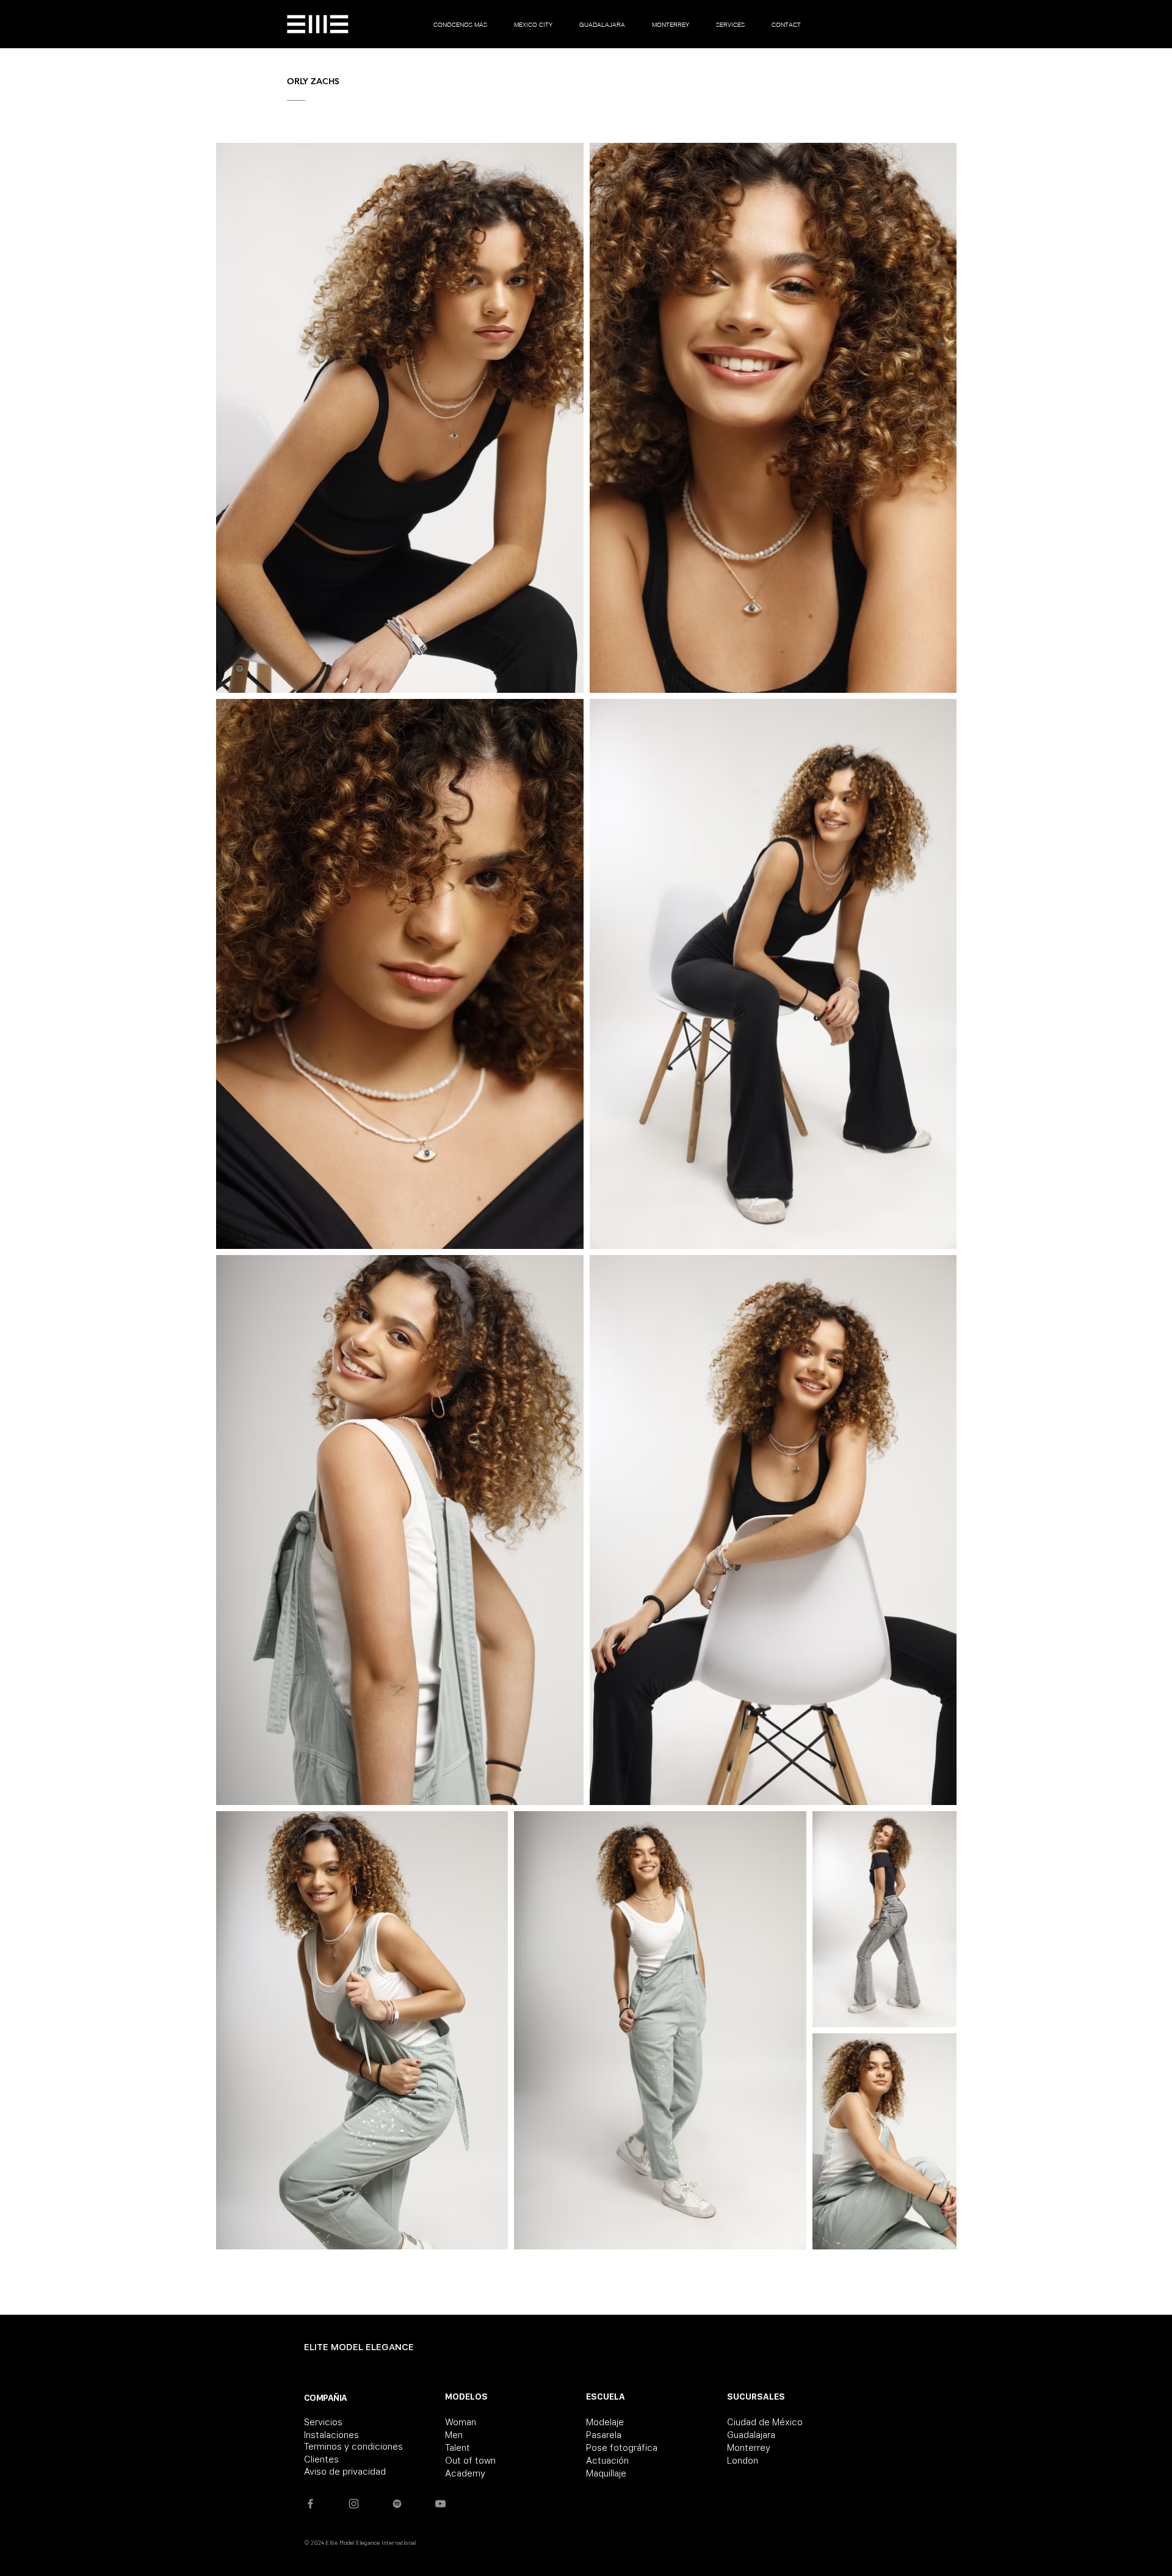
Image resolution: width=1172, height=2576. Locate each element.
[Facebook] (310, 2504)
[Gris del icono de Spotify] (397, 2504)
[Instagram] (354, 2504)
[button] (533, 24)
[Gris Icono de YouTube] (440, 2504)
